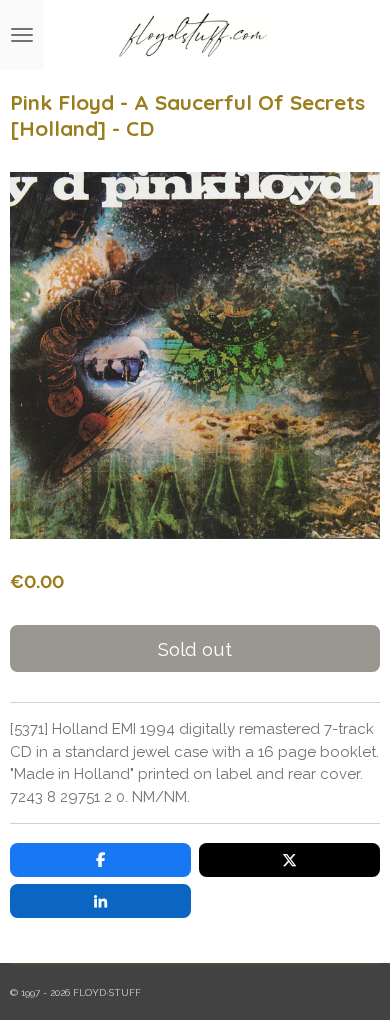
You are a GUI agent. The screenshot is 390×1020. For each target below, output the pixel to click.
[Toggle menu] (22, 35)
